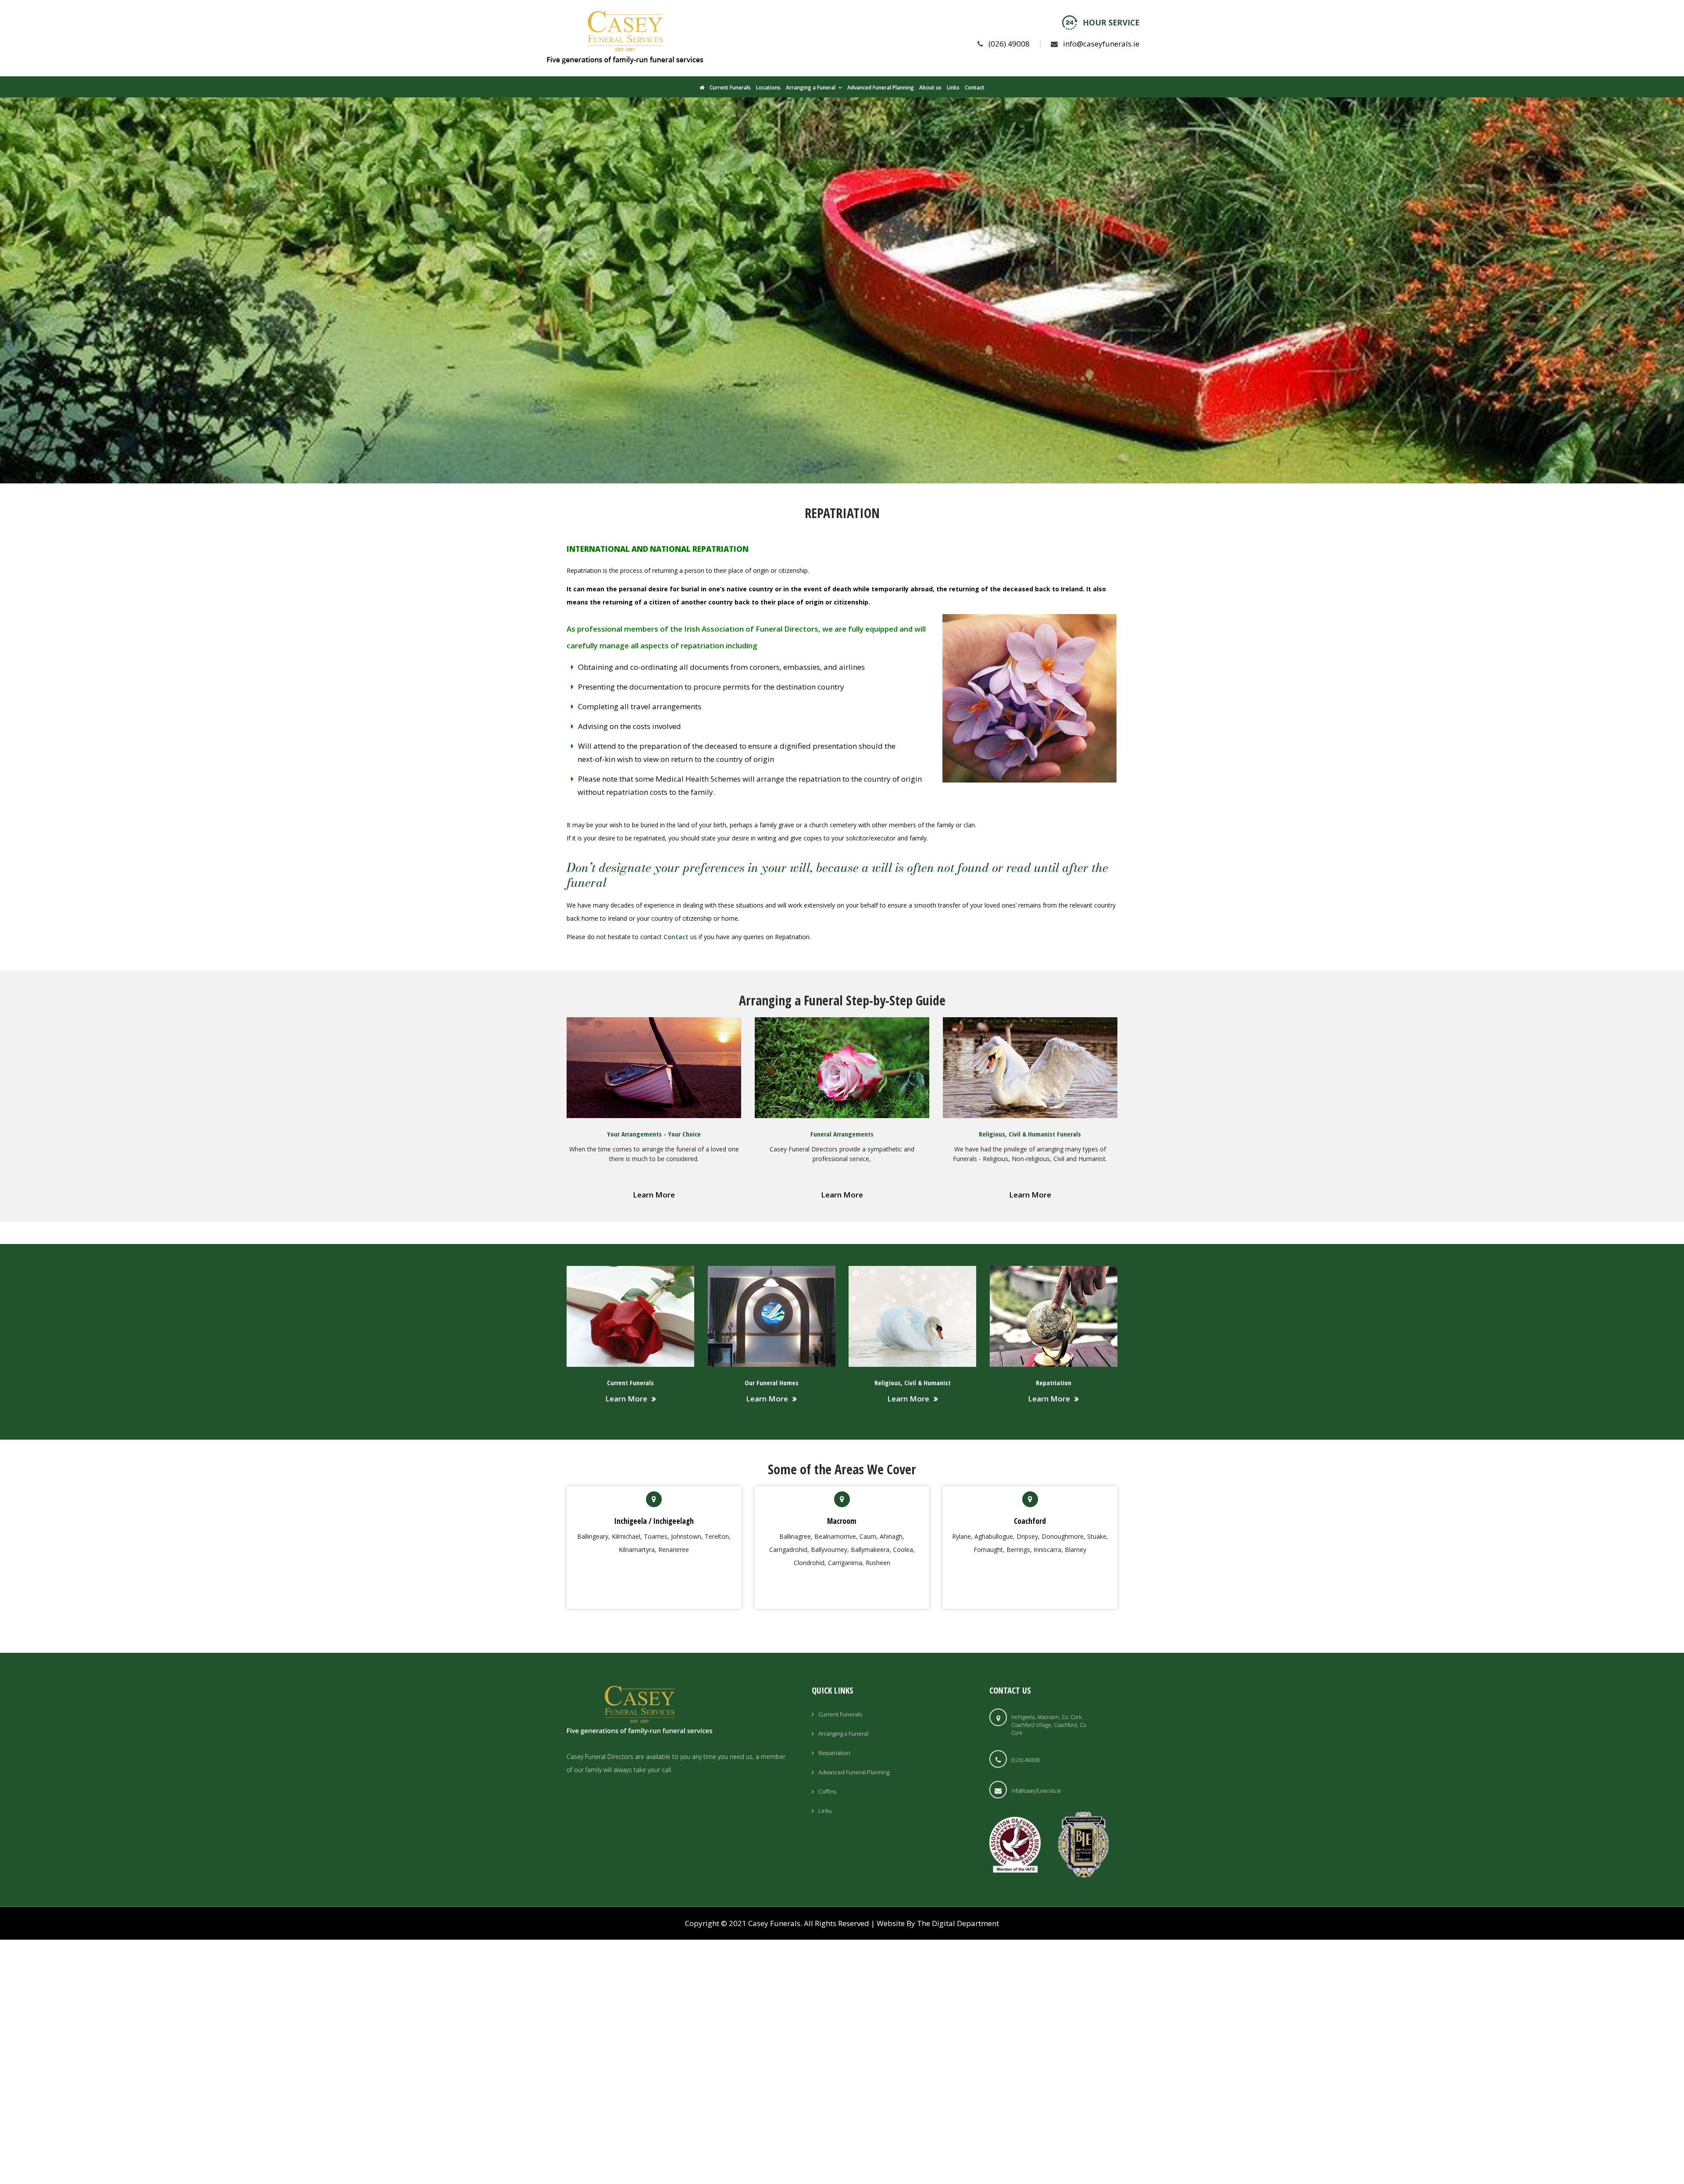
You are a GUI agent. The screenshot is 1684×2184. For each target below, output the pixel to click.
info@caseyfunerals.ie (1101, 44)
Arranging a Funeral (811, 88)
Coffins (827, 1791)
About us (930, 88)
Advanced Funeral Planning (881, 88)
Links (953, 88)
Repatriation (834, 1753)
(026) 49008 (1009, 44)
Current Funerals (730, 88)
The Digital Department (958, 1923)
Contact (975, 88)
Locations (768, 88)
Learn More (654, 1195)
